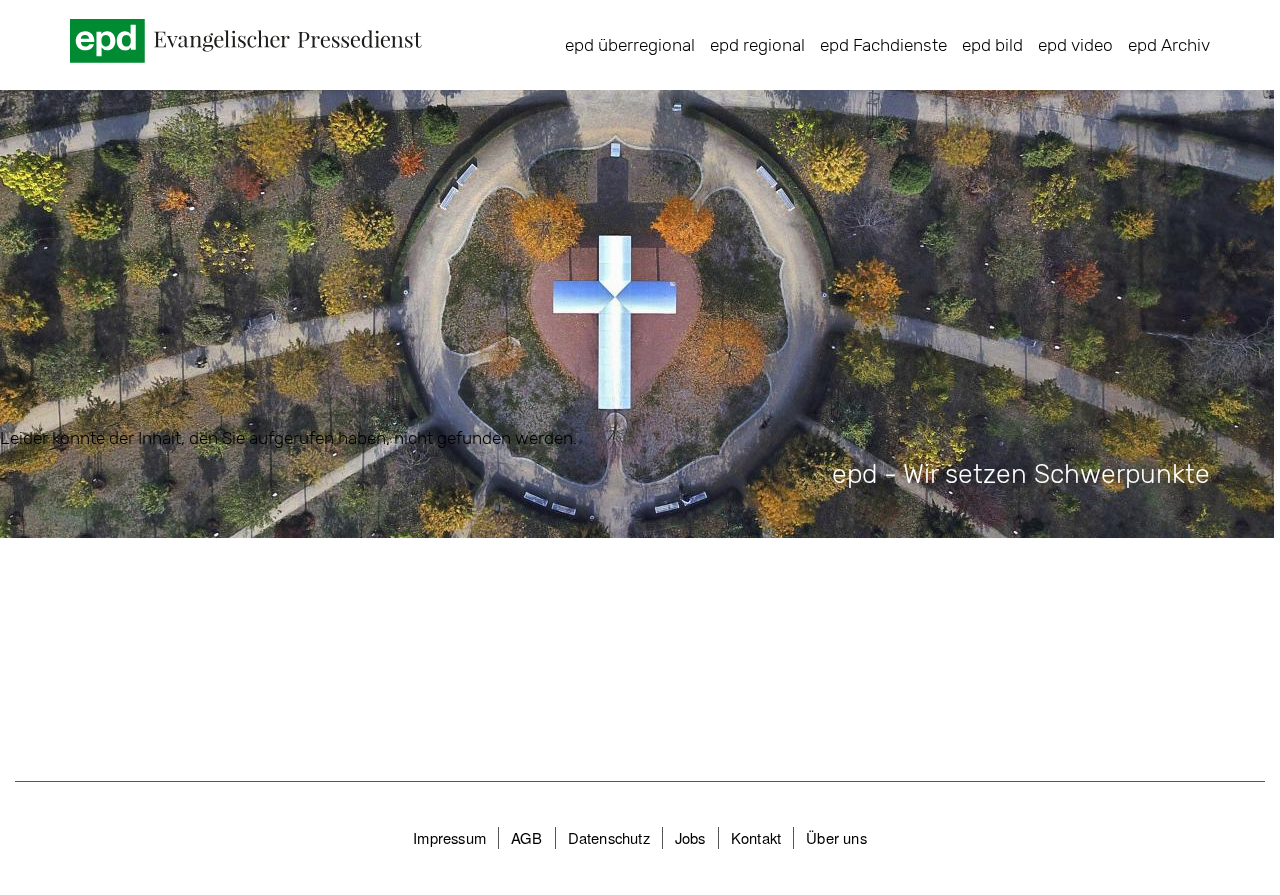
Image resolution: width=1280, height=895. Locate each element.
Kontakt (756, 837)
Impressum (449, 837)
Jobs (690, 837)
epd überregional (630, 45)
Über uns (836, 837)
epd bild (992, 45)
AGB (527, 837)
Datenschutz (609, 837)
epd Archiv (1169, 45)
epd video (1075, 45)
